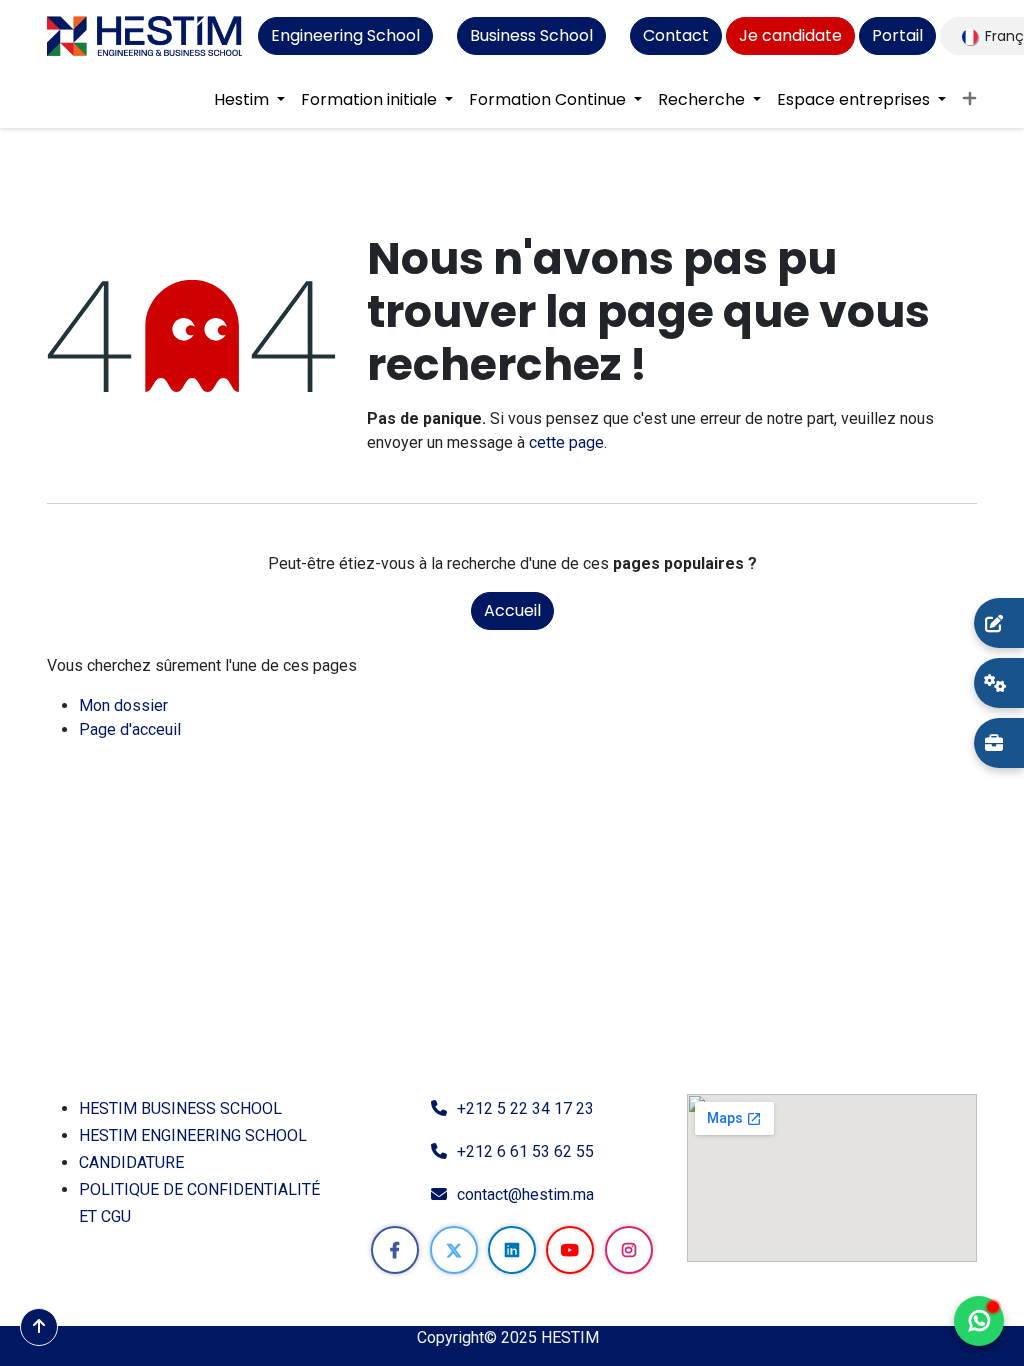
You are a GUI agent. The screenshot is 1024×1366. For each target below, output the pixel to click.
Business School (531, 35)
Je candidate (790, 35)
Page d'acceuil (130, 729)
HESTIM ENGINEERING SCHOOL (193, 1135)
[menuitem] (249, 100)
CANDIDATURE (131, 1162)
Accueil (512, 610)
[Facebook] (395, 1250)
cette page (566, 442)
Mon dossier (123, 705)
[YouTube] (570, 1250)
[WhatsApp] (979, 1321)
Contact (676, 35)
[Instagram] (629, 1250)
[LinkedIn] (512, 1250)
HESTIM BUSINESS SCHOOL (180, 1108)
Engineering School (345, 35)
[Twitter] (454, 1250)
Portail (897, 35)
